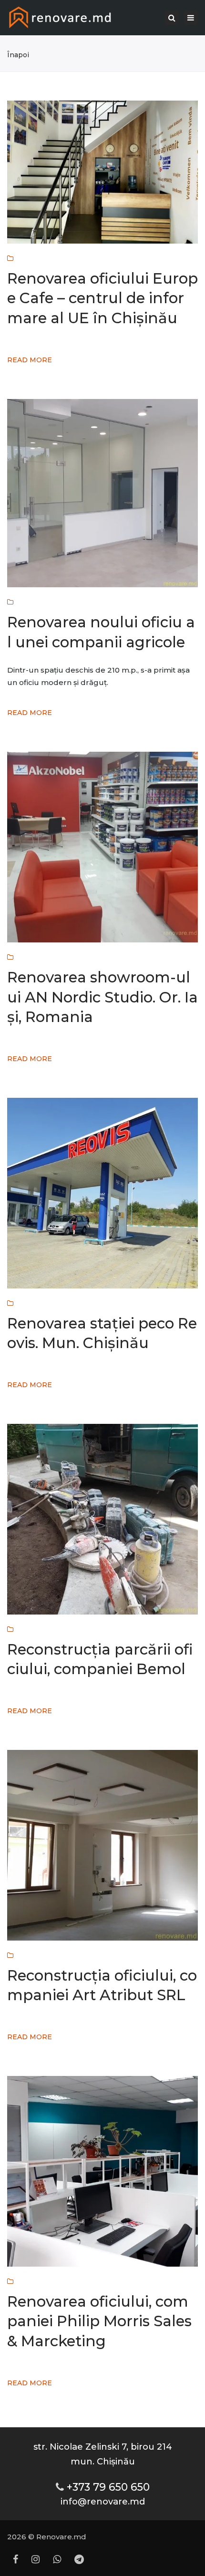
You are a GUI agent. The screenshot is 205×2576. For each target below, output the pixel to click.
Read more (30, 360)
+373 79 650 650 (108, 2487)
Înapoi (18, 55)
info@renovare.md (103, 2501)
